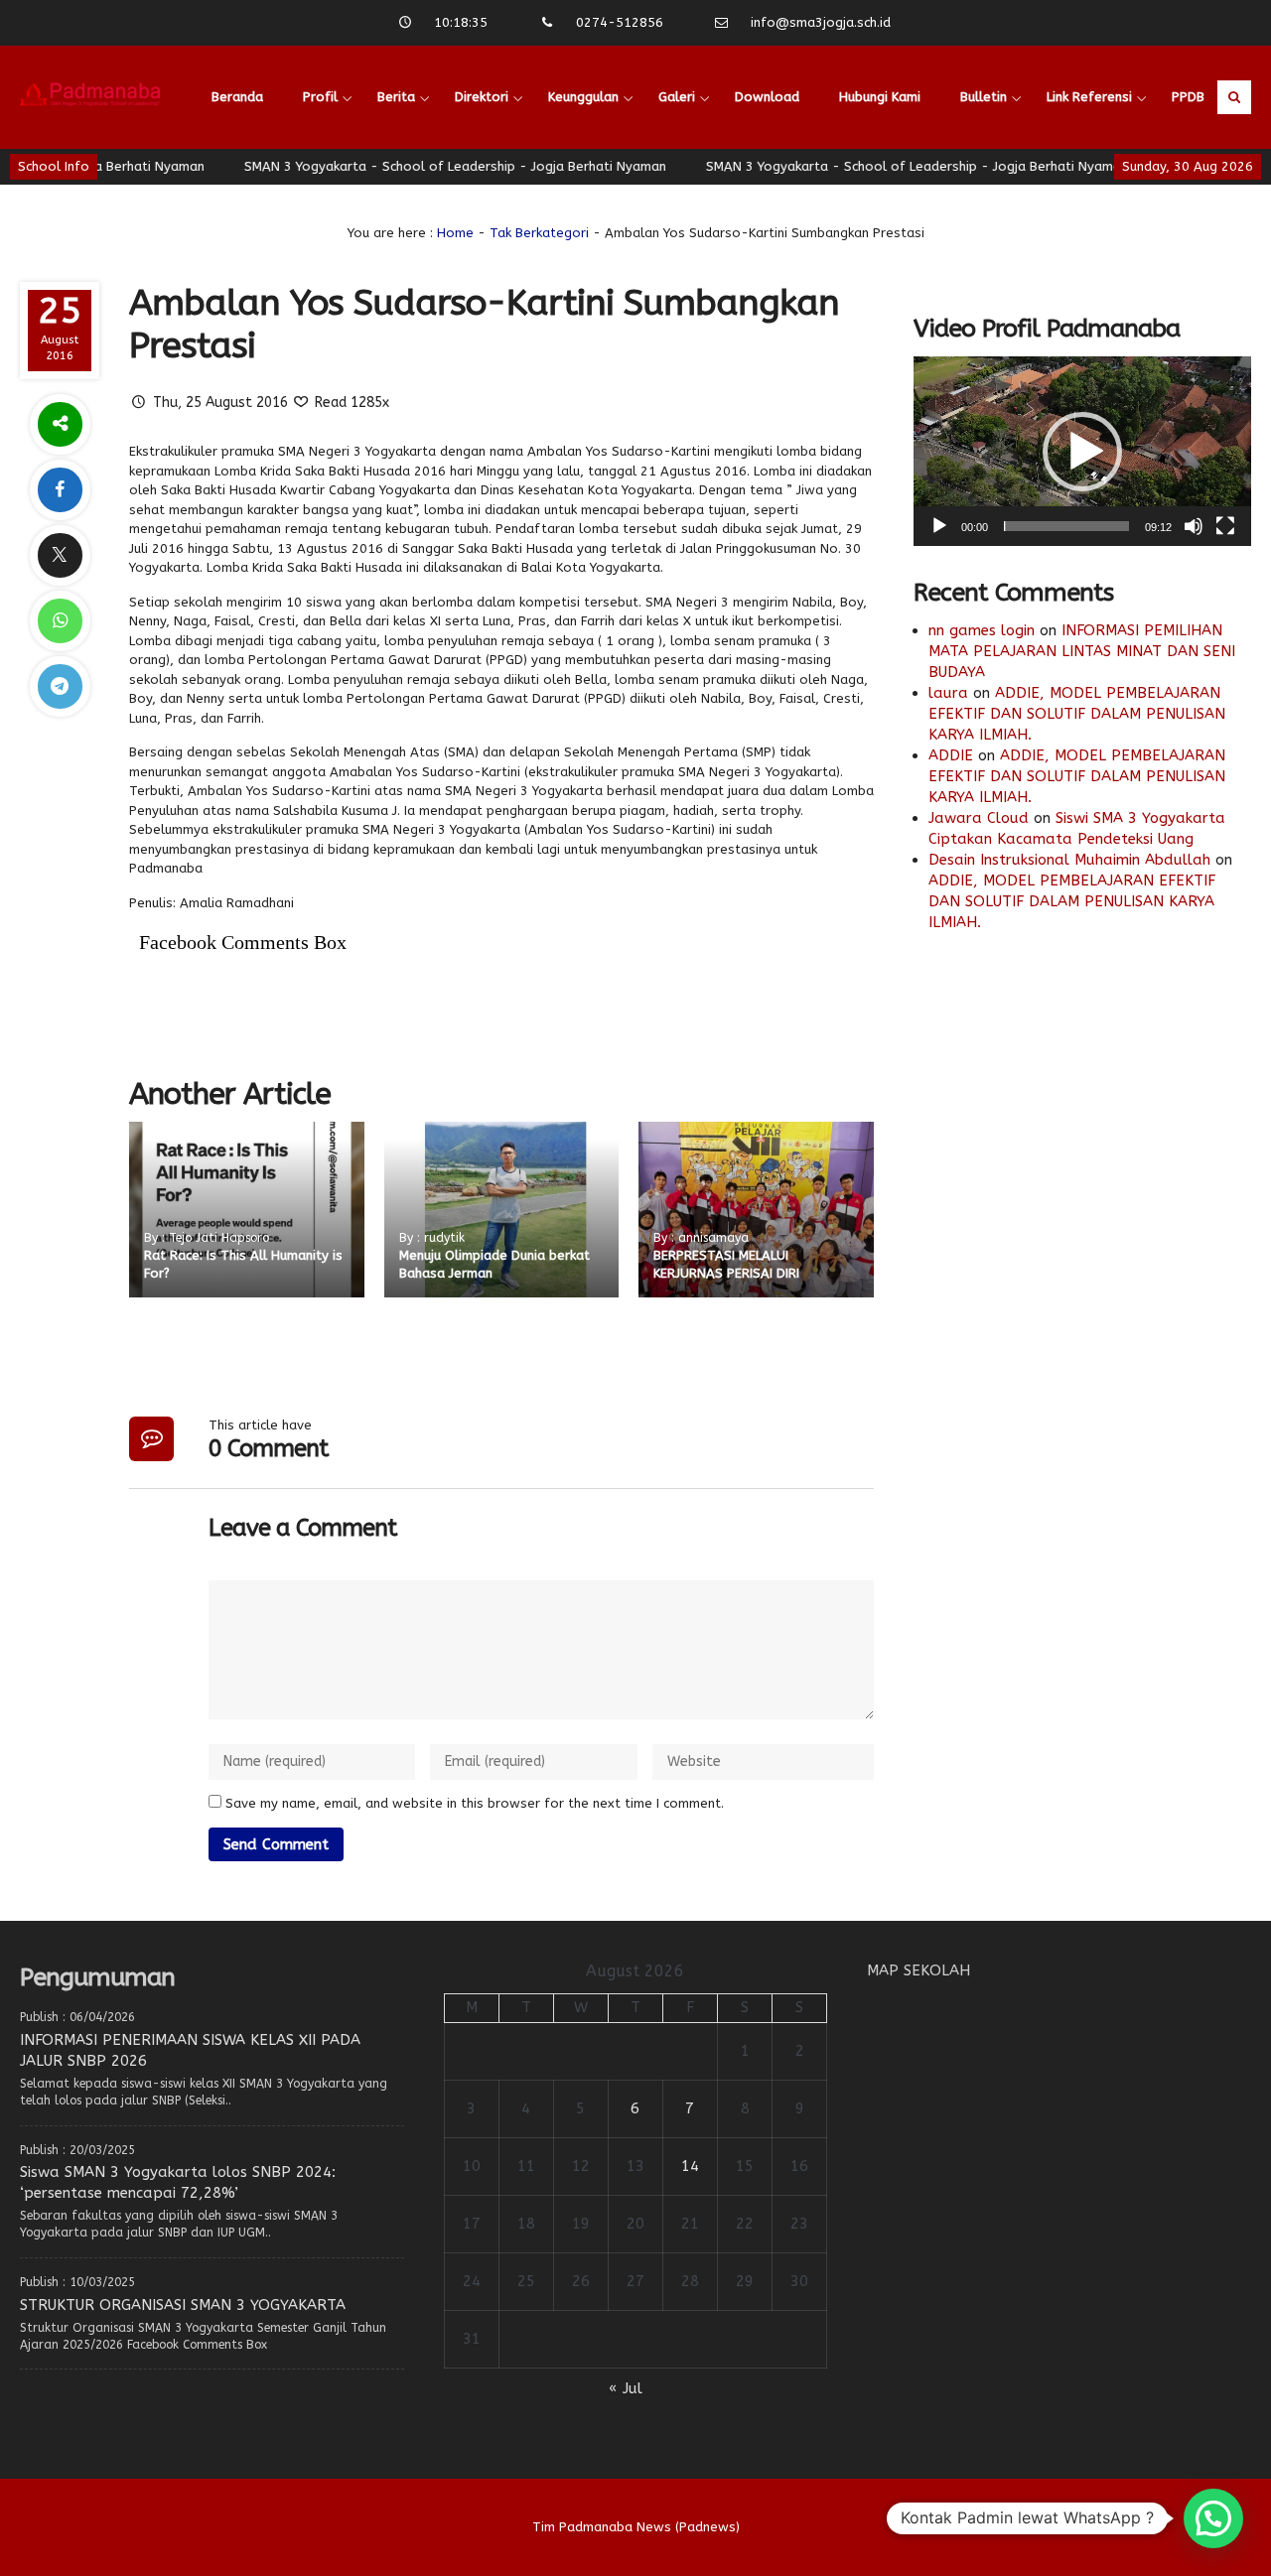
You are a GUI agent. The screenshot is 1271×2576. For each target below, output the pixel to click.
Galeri (677, 97)
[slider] (1066, 526)
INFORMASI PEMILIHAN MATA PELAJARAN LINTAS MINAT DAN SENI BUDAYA (1082, 651)
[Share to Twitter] (60, 555)
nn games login (982, 630)
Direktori (482, 97)
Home (455, 233)
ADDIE (951, 755)
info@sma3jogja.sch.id (821, 22)
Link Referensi (1089, 97)
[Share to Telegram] (60, 686)
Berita (396, 97)
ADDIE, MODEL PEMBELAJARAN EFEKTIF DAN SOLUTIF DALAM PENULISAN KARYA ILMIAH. (1077, 714)
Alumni (232, 200)
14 (690, 2166)
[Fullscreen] (1225, 526)
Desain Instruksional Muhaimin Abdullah (1069, 860)
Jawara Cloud (979, 818)
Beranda (237, 97)
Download (767, 97)
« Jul (626, 2388)
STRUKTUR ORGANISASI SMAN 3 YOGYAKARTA (183, 2305)
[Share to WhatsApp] (60, 621)
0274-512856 (620, 22)
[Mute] (1194, 526)
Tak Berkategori (539, 233)
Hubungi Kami (880, 97)
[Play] (939, 526)
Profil (320, 97)
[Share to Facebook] (60, 490)
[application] (1082, 451)
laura (948, 693)
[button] (1082, 452)
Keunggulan (583, 97)
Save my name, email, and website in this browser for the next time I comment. (475, 1803)
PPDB (1188, 97)
